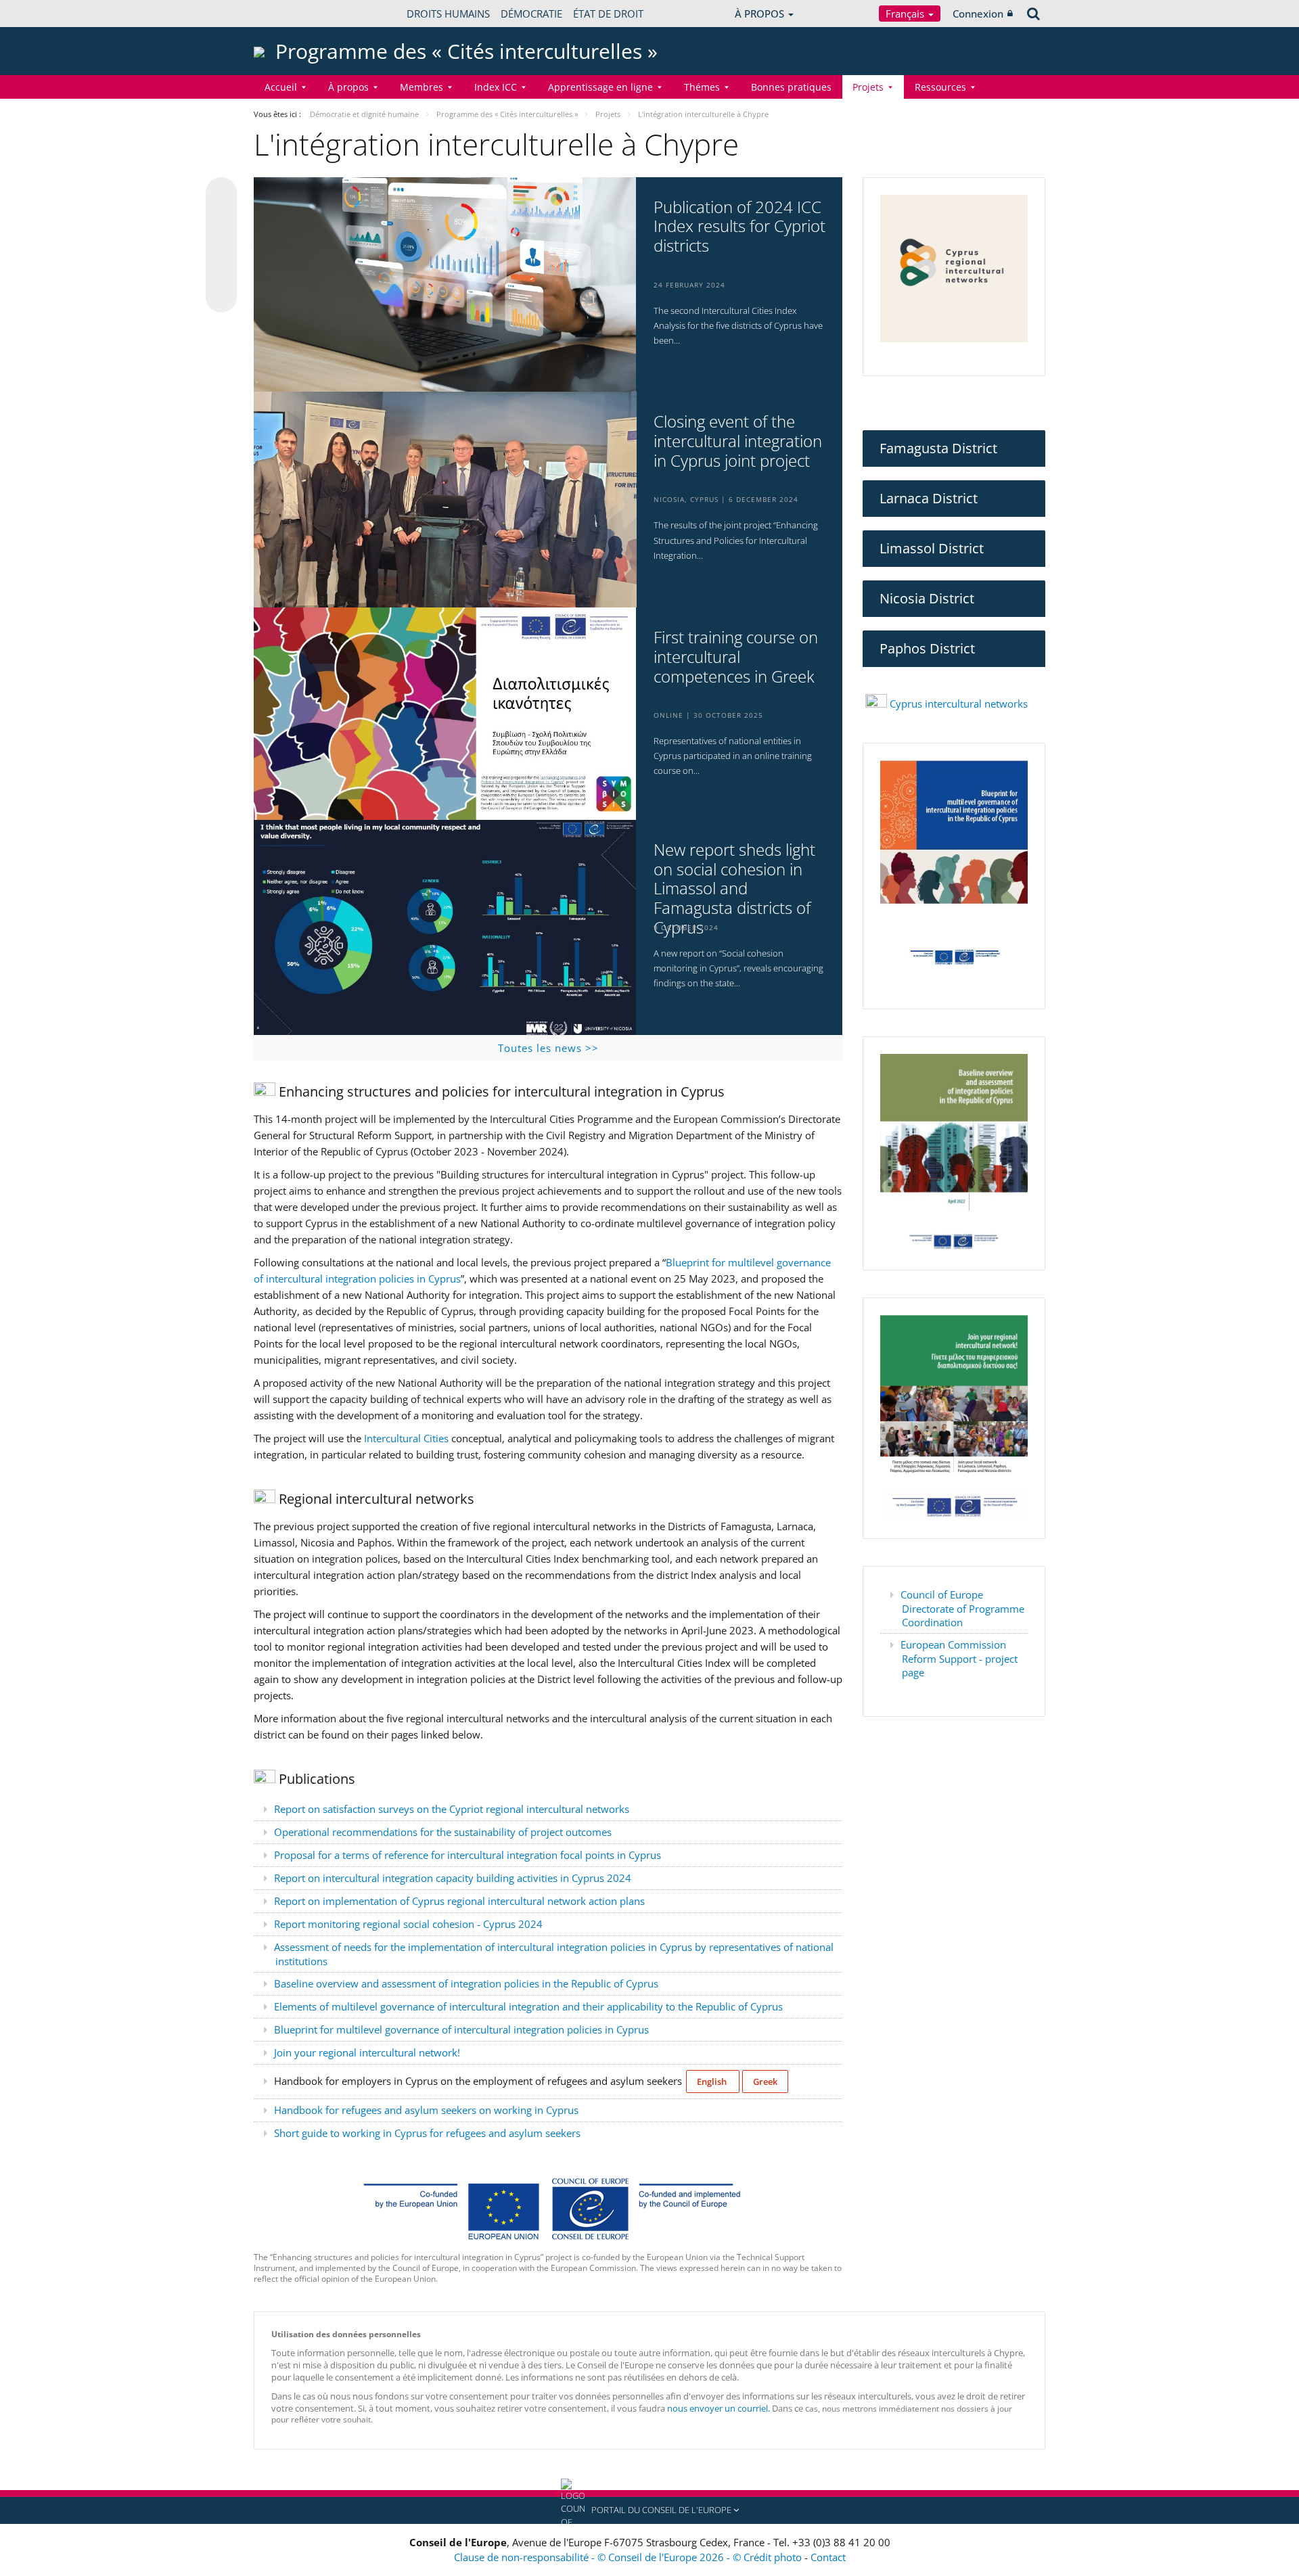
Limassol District (932, 548)
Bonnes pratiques (791, 87)
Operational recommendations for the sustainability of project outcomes (443, 1832)
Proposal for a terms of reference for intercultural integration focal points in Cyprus (468, 1855)
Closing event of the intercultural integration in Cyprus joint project (738, 441)
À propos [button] (348, 87)
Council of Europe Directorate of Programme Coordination (962, 1608)
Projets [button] (868, 87)
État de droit (608, 14)
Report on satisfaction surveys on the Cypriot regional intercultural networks (452, 1809)
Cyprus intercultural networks (957, 704)
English (713, 2081)
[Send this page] (221, 297)
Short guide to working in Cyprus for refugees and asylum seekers (427, 2133)
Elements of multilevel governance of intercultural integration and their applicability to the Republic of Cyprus (528, 2006)
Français (906, 14)
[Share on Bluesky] (221, 194)
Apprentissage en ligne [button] (600, 87)
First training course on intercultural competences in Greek (736, 657)
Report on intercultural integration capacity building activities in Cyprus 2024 (453, 1878)
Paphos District (927, 648)
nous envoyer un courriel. (719, 2408)
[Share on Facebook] (221, 246)
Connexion (978, 14)
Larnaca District (929, 498)
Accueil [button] (281, 87)
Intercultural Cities (406, 1438)
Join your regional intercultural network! (368, 2052)
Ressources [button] (940, 87)
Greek (765, 2081)
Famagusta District (938, 448)
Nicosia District (927, 598)
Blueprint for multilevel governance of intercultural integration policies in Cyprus (461, 2029)
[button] (649, 2510)
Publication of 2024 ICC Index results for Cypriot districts (739, 227)
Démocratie (531, 14)
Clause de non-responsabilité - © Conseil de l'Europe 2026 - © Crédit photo (629, 2557)
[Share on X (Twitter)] (221, 220)
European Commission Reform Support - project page (959, 1658)
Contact (828, 2557)
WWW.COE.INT (288, 14)
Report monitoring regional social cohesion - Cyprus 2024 (408, 1924)
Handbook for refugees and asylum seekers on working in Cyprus (426, 2110)
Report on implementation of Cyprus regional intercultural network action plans (459, 1901)
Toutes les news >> (548, 1048)
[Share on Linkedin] (221, 271)
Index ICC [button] (496, 87)
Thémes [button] (702, 87)
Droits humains (448, 14)
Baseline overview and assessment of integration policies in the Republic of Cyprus (466, 1983)
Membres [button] (421, 87)
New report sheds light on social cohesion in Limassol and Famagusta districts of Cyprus (734, 889)
